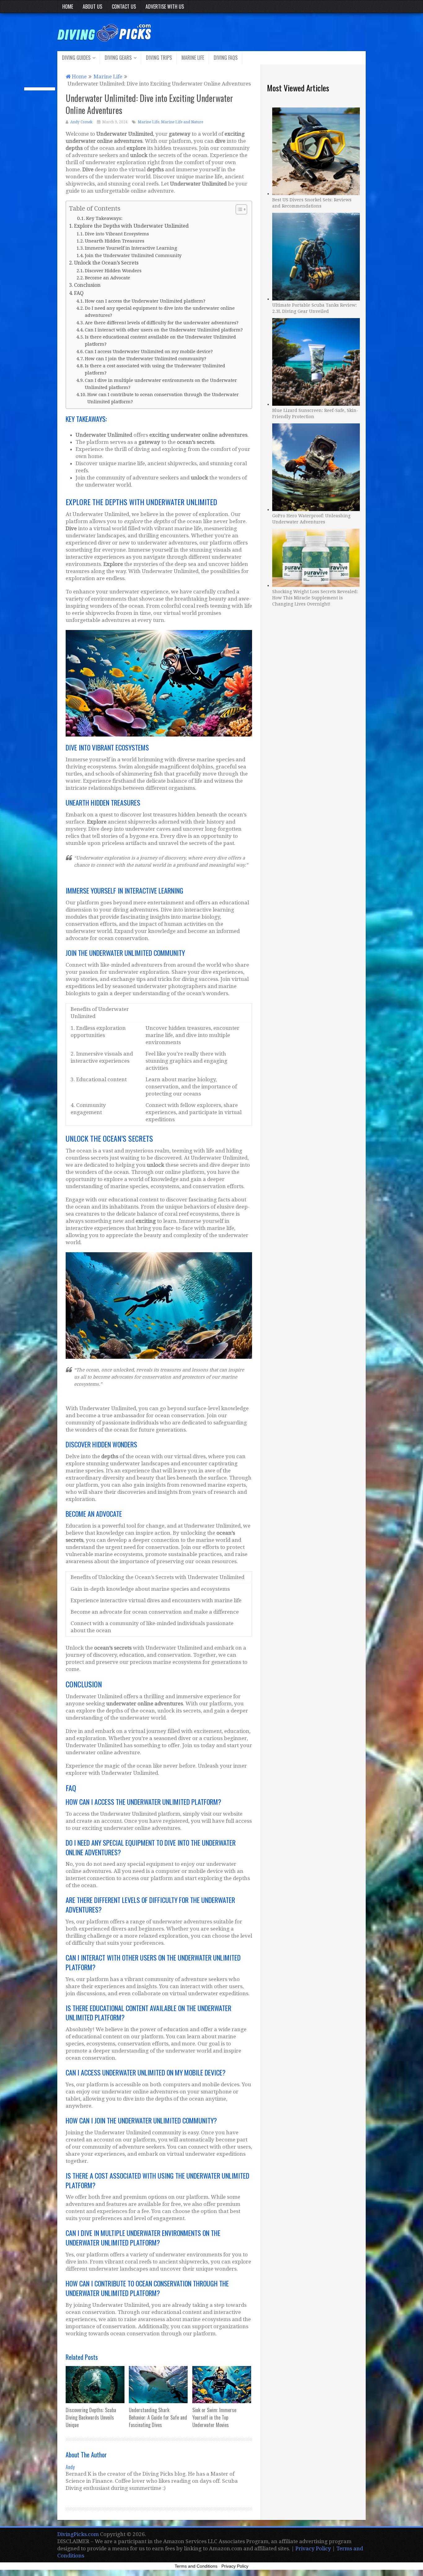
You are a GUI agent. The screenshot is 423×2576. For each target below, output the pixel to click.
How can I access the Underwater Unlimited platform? (145, 301)
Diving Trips (159, 58)
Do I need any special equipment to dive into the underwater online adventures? (160, 312)
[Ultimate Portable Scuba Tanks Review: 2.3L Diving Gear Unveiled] (316, 256)
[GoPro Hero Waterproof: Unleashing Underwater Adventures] (316, 466)
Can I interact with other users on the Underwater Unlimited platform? (164, 330)
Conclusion (87, 285)
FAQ (79, 293)
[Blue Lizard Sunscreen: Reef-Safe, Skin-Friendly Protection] (316, 361)
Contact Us (124, 7)
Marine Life (193, 58)
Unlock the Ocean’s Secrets (106, 263)
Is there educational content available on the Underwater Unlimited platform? (160, 340)
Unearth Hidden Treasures (115, 241)
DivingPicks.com (78, 2534)
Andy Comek (81, 122)
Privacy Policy (313, 2548)
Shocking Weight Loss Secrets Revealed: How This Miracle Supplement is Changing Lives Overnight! (315, 598)
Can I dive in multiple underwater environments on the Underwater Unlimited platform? (161, 384)
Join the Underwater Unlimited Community (133, 255)
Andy (70, 2467)
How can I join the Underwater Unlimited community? (146, 359)
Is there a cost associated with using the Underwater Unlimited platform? (155, 369)
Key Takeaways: (104, 218)
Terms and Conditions (196, 2566)
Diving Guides (76, 58)
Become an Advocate (107, 278)
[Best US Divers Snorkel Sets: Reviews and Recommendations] (316, 151)
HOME (68, 7)
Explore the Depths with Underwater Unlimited (131, 226)
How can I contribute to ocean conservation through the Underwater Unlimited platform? (163, 398)
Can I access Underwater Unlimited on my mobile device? (149, 351)
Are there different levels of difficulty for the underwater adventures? (162, 323)
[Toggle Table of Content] (238, 209)
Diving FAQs (226, 58)
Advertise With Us (165, 7)
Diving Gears (118, 58)
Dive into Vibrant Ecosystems (117, 234)
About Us (92, 7)
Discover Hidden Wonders (113, 271)
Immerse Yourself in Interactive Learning (131, 248)
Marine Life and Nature (182, 122)
